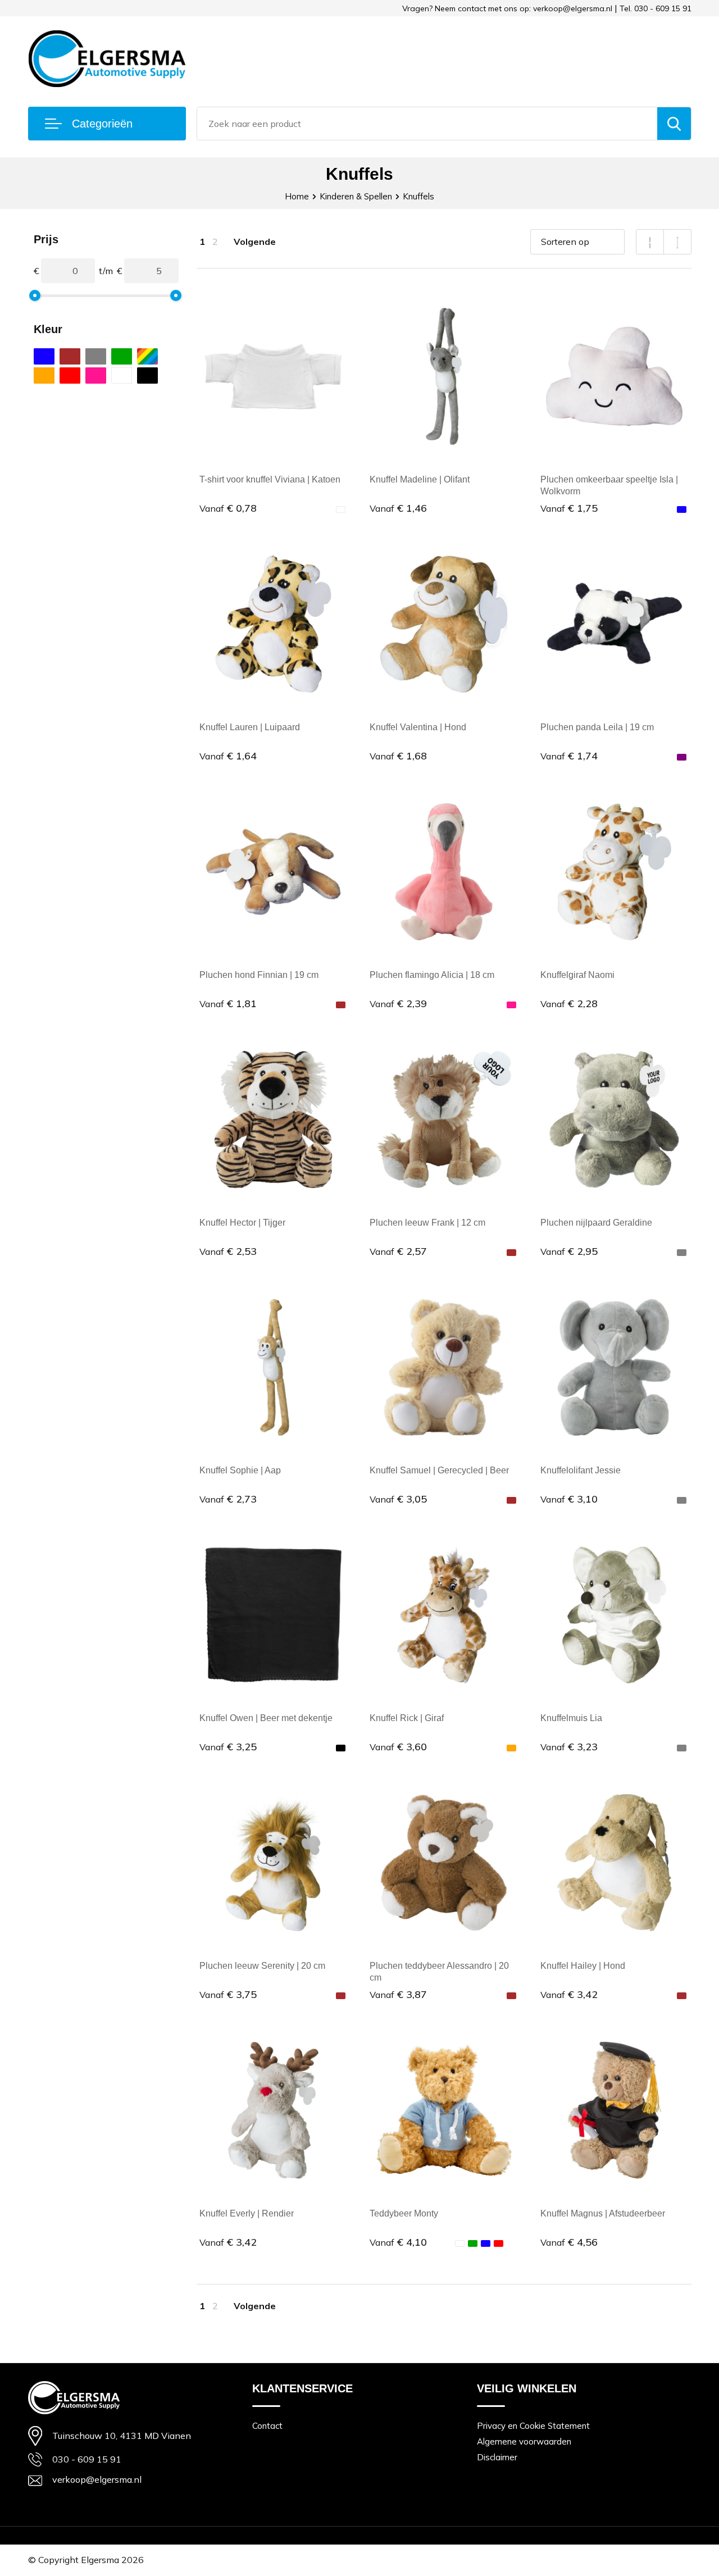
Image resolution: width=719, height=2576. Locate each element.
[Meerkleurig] (147, 356)
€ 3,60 (398, 1747)
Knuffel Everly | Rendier (247, 2213)
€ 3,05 (398, 1499)
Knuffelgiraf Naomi (577, 975)
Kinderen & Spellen (356, 196)
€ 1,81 (228, 1003)
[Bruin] (70, 356)
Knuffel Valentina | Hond (418, 727)
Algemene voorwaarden (524, 2441)
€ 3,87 (398, 1994)
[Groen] (122, 356)
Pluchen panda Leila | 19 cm (597, 727)
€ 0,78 (228, 508)
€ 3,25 (228, 1747)
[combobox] (427, 124)
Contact (267, 2426)
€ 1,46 (398, 508)
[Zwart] (147, 376)
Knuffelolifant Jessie (581, 1470)
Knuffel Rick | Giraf (407, 1718)
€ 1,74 (569, 756)
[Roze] (96, 376)
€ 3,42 (569, 1994)
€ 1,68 (398, 756)
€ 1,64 (228, 756)
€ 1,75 (569, 508)
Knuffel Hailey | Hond (583, 1966)
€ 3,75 (228, 1994)
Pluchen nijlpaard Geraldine (596, 1223)
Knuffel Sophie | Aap (240, 1470)
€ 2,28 (569, 1003)
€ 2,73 (228, 1499)
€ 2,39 (398, 1003)
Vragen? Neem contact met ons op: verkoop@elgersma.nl (507, 8)
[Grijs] (96, 356)
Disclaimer (497, 2457)
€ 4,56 (569, 2242)
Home (297, 196)
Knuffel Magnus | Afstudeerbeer (603, 2213)
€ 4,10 (398, 2242)
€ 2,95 (569, 1251)
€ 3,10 (569, 1499)
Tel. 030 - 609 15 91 (656, 8)
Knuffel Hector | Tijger (242, 1223)
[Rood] (70, 376)
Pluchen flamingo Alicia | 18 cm (432, 975)
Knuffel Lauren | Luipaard (250, 727)
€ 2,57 (398, 1251)
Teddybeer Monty (404, 2213)
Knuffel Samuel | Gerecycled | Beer (439, 1470)
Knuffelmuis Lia (571, 1718)
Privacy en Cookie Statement (533, 2426)
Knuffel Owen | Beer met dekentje (266, 1718)
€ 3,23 (569, 1747)
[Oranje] (44, 376)
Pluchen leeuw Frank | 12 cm (427, 1223)
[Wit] (122, 376)
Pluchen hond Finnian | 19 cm (259, 975)
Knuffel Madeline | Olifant (420, 479)
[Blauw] (44, 356)
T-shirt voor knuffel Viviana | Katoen (270, 479)
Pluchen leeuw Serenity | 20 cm (262, 1966)
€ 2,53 (228, 1251)
